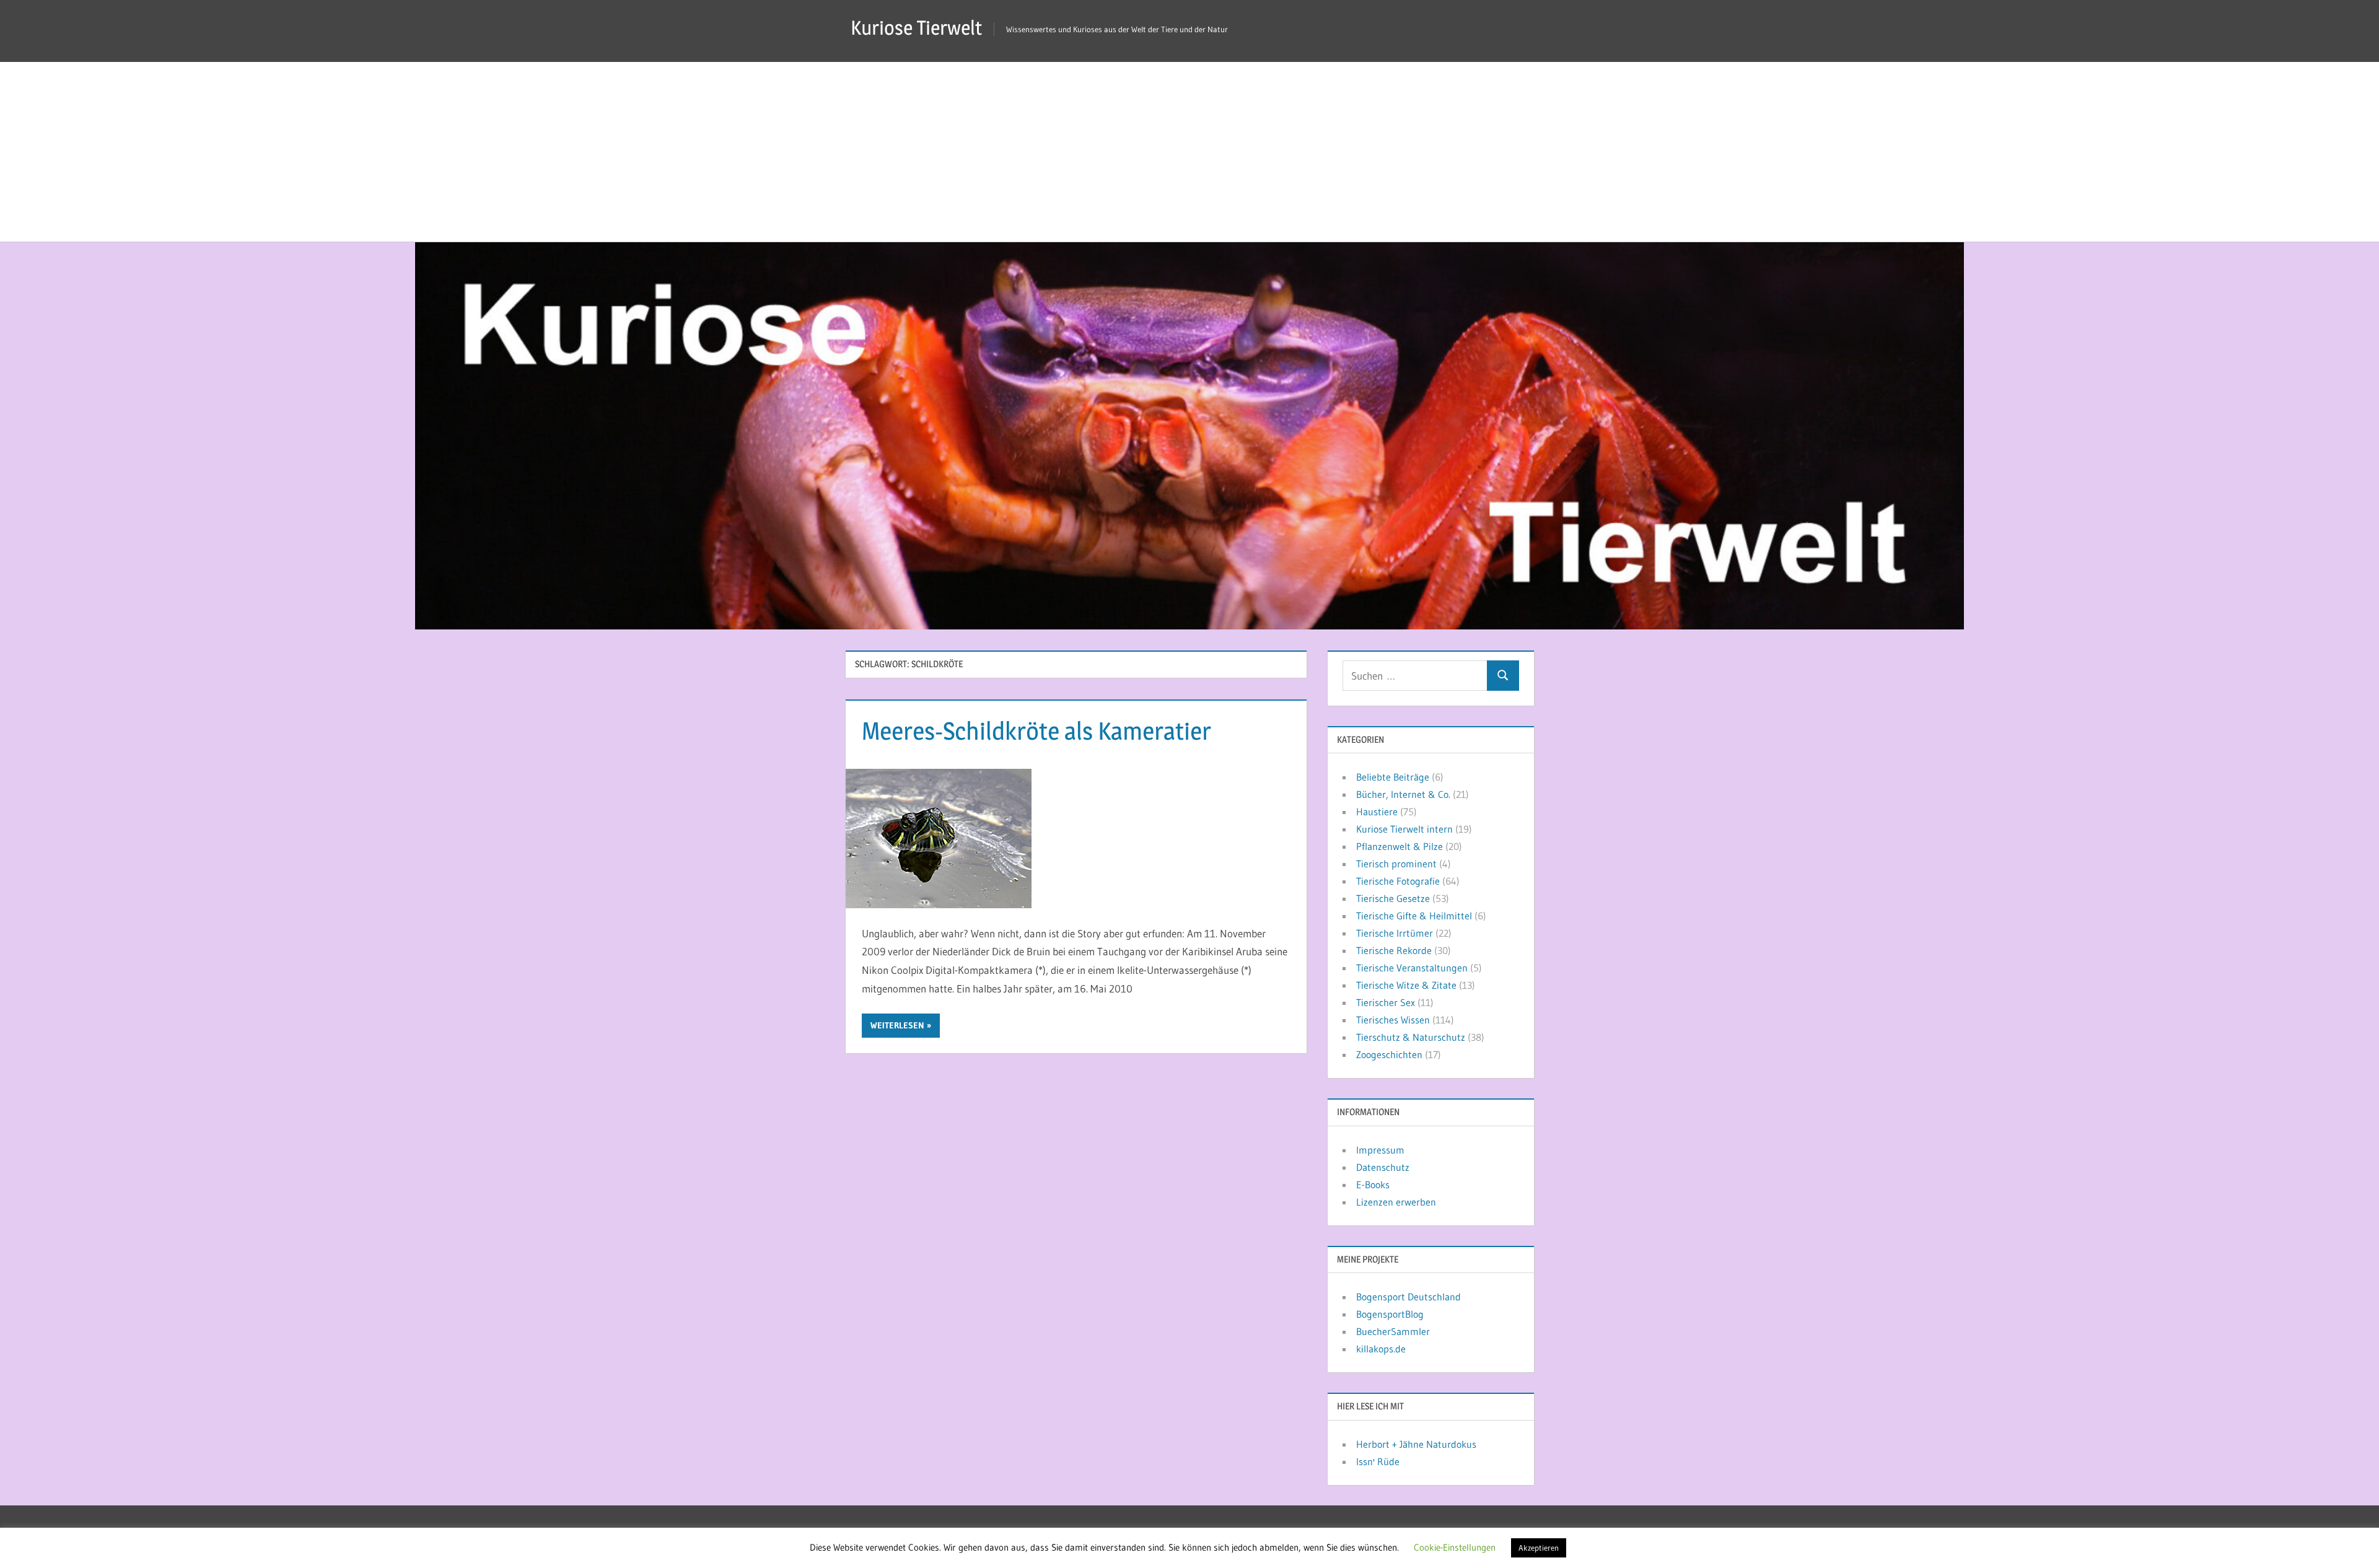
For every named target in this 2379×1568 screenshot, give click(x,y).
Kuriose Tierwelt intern (1404, 829)
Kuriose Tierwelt (916, 28)
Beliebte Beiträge (1393, 777)
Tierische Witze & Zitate (1406, 985)
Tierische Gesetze (1393, 898)
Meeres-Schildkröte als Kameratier (1036, 731)
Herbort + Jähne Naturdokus (1416, 1444)
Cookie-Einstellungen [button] (1455, 1547)
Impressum (1380, 1150)
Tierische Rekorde (1394, 950)
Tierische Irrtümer (1395, 933)
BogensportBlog (1390, 1314)
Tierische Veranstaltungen (1412, 968)
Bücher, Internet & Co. (1403, 794)
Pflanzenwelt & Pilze (1400, 846)
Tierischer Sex (1386, 1002)
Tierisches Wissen (1393, 1020)
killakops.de (1381, 1349)
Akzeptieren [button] (1539, 1548)
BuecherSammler (1393, 1331)
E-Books (1373, 1185)
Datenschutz (1383, 1167)
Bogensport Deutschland (1409, 1297)
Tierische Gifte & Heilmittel (1414, 916)
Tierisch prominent (1396, 864)
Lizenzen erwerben (1396, 1202)
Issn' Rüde (1378, 1461)
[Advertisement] (1189, 149)
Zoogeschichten (1389, 1054)
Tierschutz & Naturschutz (1411, 1037)
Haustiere (1377, 812)
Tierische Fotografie (1398, 881)
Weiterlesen (897, 1025)
